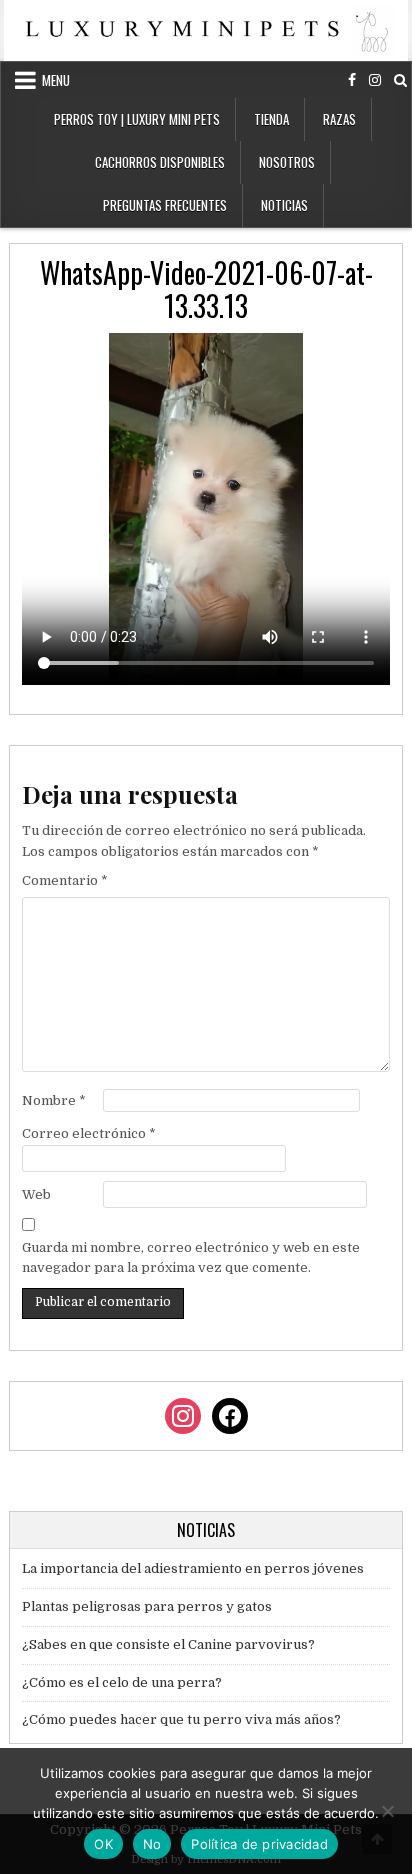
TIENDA (271, 119)
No (152, 1844)
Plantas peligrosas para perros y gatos (147, 1606)
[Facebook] (352, 80)
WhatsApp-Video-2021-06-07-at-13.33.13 (206, 289)
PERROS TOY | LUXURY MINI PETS (137, 119)
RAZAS (339, 119)
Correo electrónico (89, 1133)
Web (36, 1194)
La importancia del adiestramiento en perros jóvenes (193, 1568)
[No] (387, 1811)
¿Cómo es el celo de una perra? (122, 1682)
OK (103, 1844)
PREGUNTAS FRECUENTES (165, 205)
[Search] (400, 80)
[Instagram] (375, 80)
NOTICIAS (284, 205)
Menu (56, 80)
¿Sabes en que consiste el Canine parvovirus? (168, 1644)
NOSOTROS (287, 162)
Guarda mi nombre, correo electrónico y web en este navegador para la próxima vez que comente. (191, 1258)
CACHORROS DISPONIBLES (160, 162)
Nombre (54, 1100)
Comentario (65, 880)
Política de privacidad (259, 1844)
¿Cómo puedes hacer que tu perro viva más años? (181, 1719)
